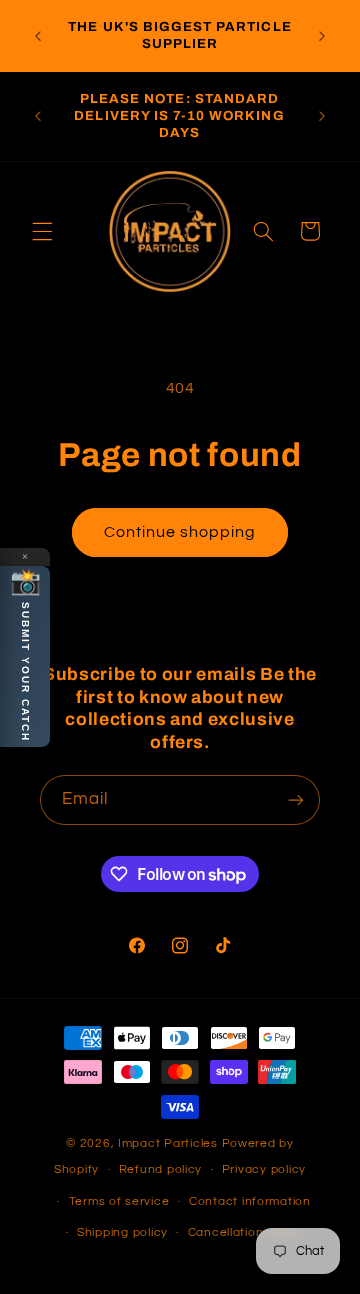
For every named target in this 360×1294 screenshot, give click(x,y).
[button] (42, 231)
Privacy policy (264, 1169)
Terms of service (119, 1201)
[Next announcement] (322, 36)
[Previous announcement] (38, 36)
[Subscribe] (296, 799)
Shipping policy (122, 1232)
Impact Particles (170, 1143)
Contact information (250, 1201)
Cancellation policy (245, 1232)
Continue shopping (180, 532)
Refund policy (161, 1169)
